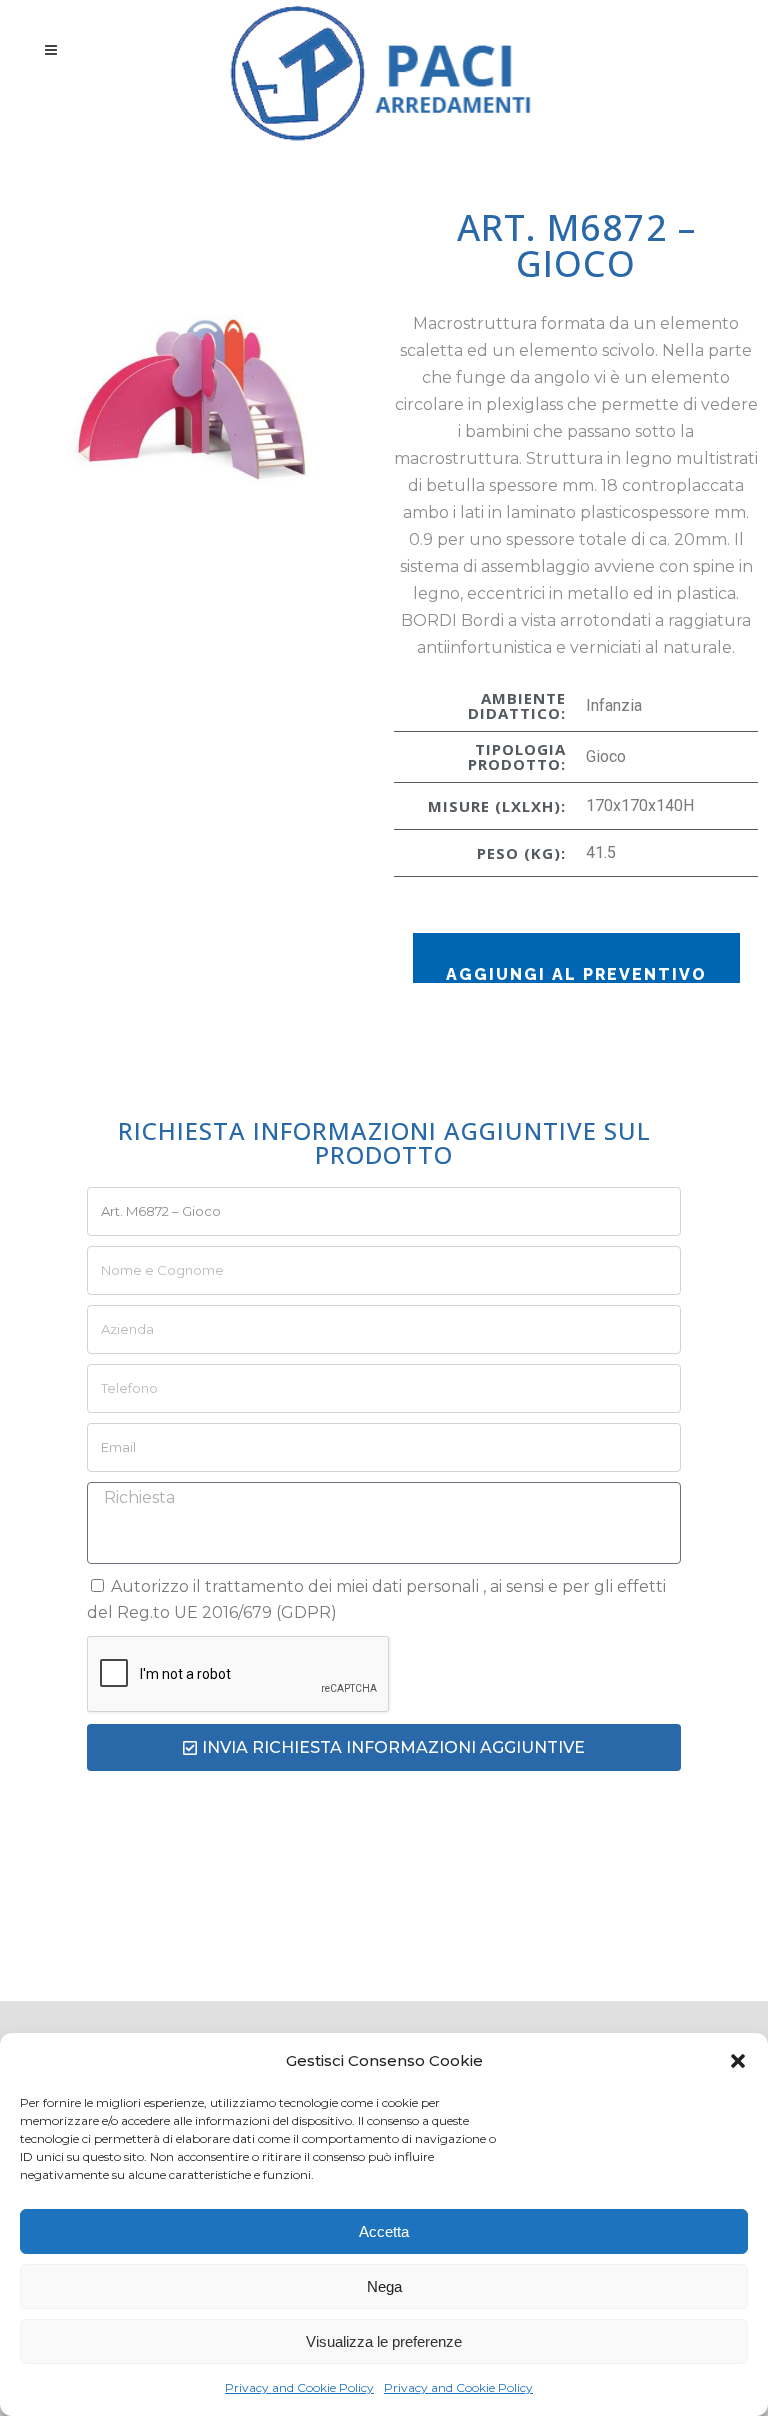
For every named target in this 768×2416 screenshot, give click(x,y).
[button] (738, 2061)
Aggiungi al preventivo (576, 974)
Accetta (384, 2231)
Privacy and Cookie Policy (299, 2387)
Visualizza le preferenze (384, 2341)
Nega (384, 2286)
